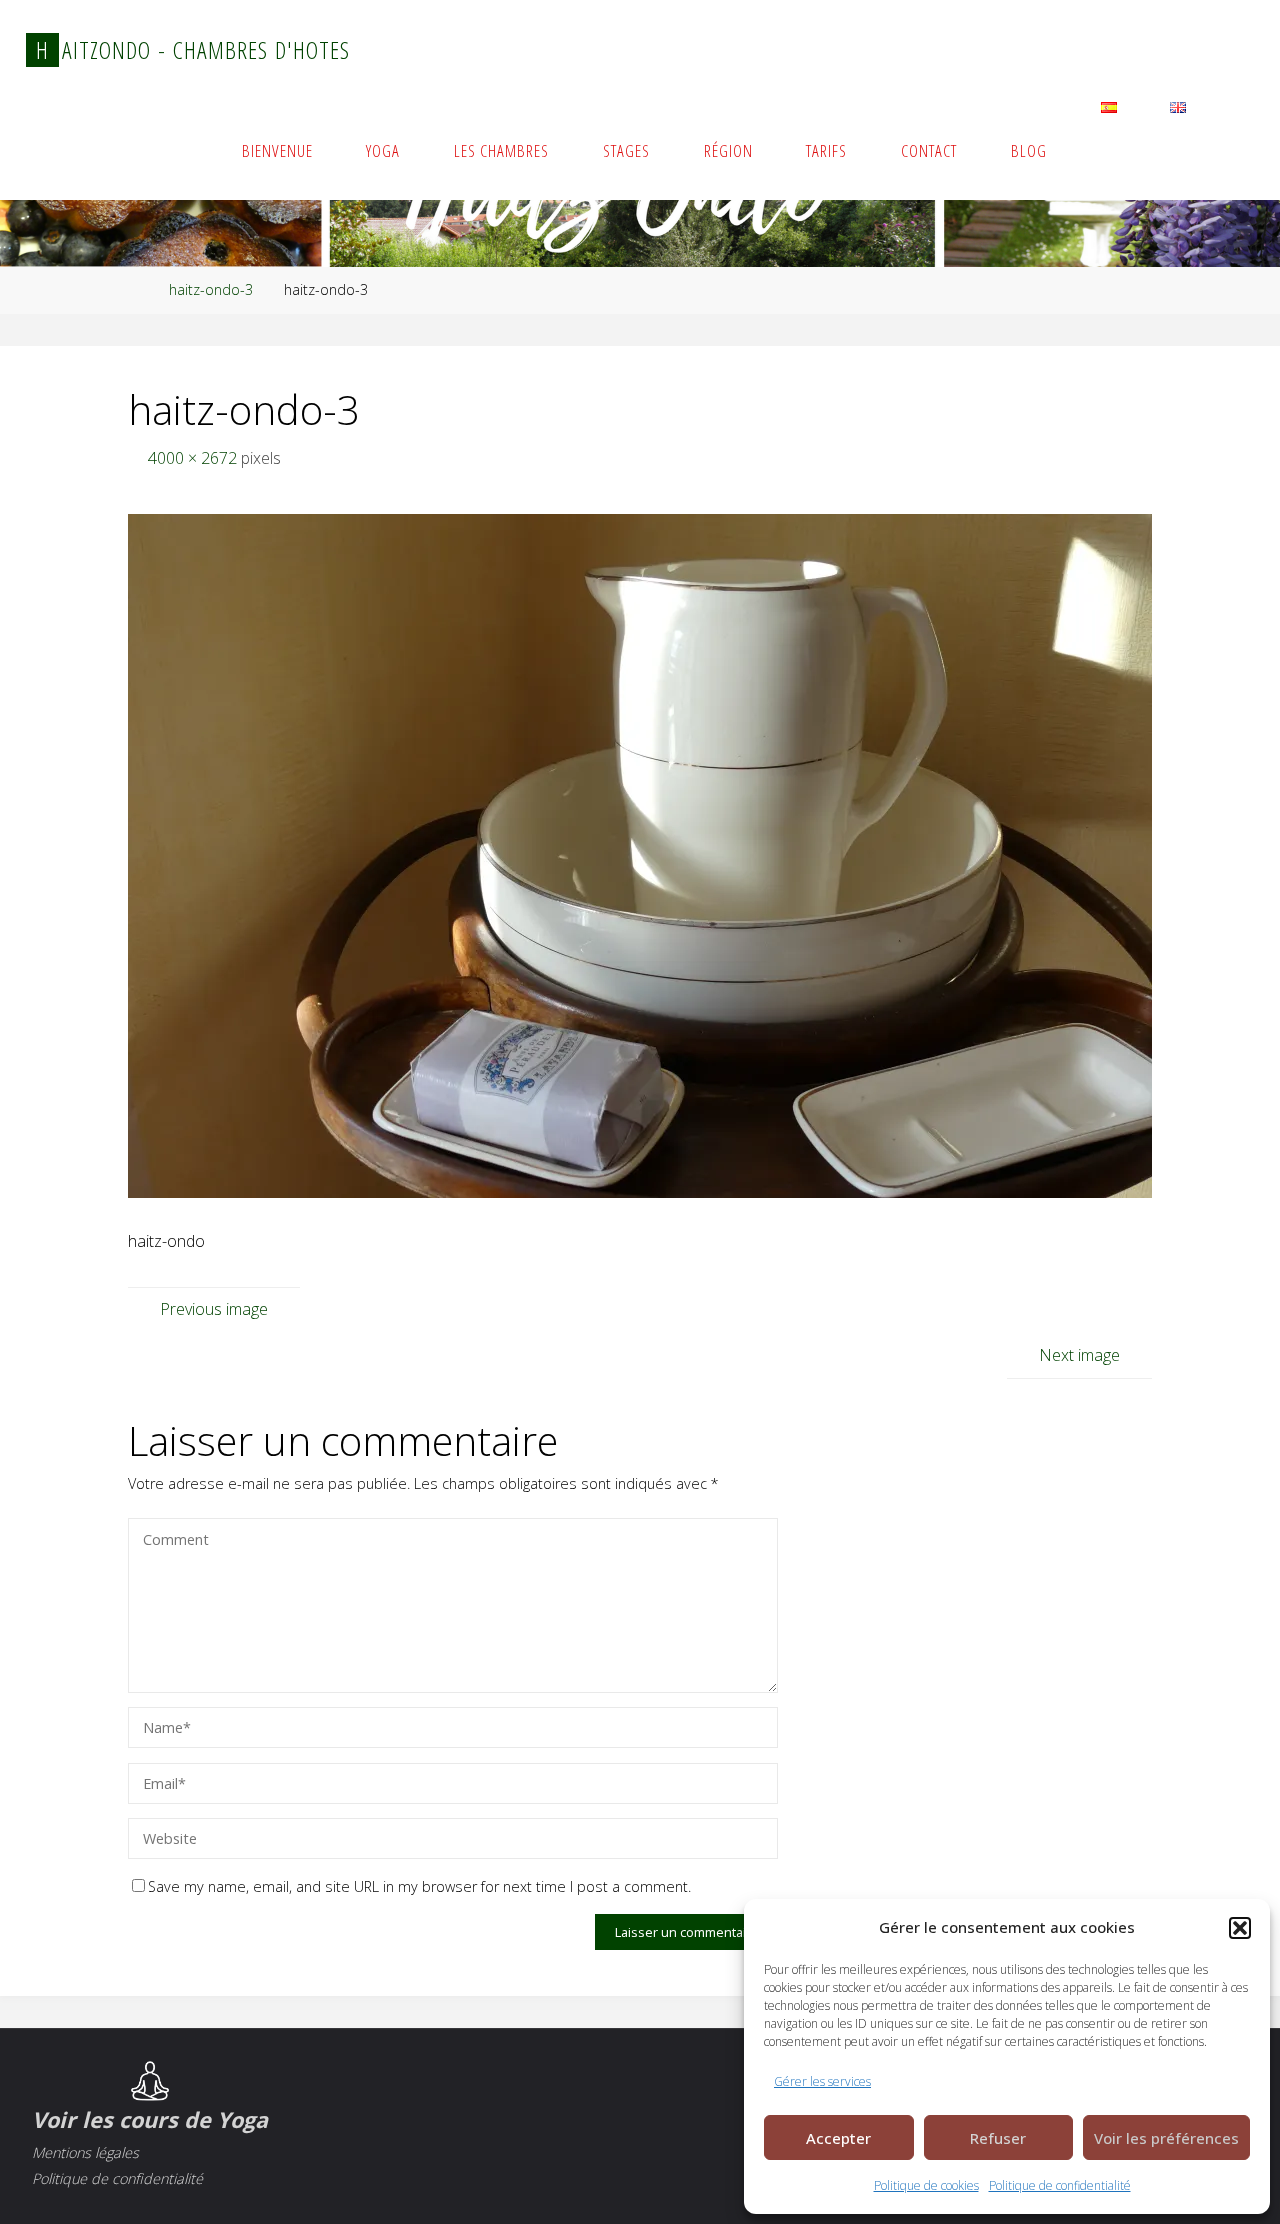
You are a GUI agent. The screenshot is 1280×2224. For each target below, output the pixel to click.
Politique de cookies (926, 2185)
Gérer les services (822, 2081)
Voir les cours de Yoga (150, 2119)
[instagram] (1183, 52)
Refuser (998, 2138)
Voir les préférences (1166, 2138)
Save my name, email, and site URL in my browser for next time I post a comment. (419, 1886)
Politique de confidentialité (1060, 2185)
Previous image (214, 1309)
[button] (1240, 1928)
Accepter (838, 2138)
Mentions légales (85, 2152)
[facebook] (1230, 52)
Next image (1079, 1355)
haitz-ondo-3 (211, 289)
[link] (1233, 150)
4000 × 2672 (194, 458)
